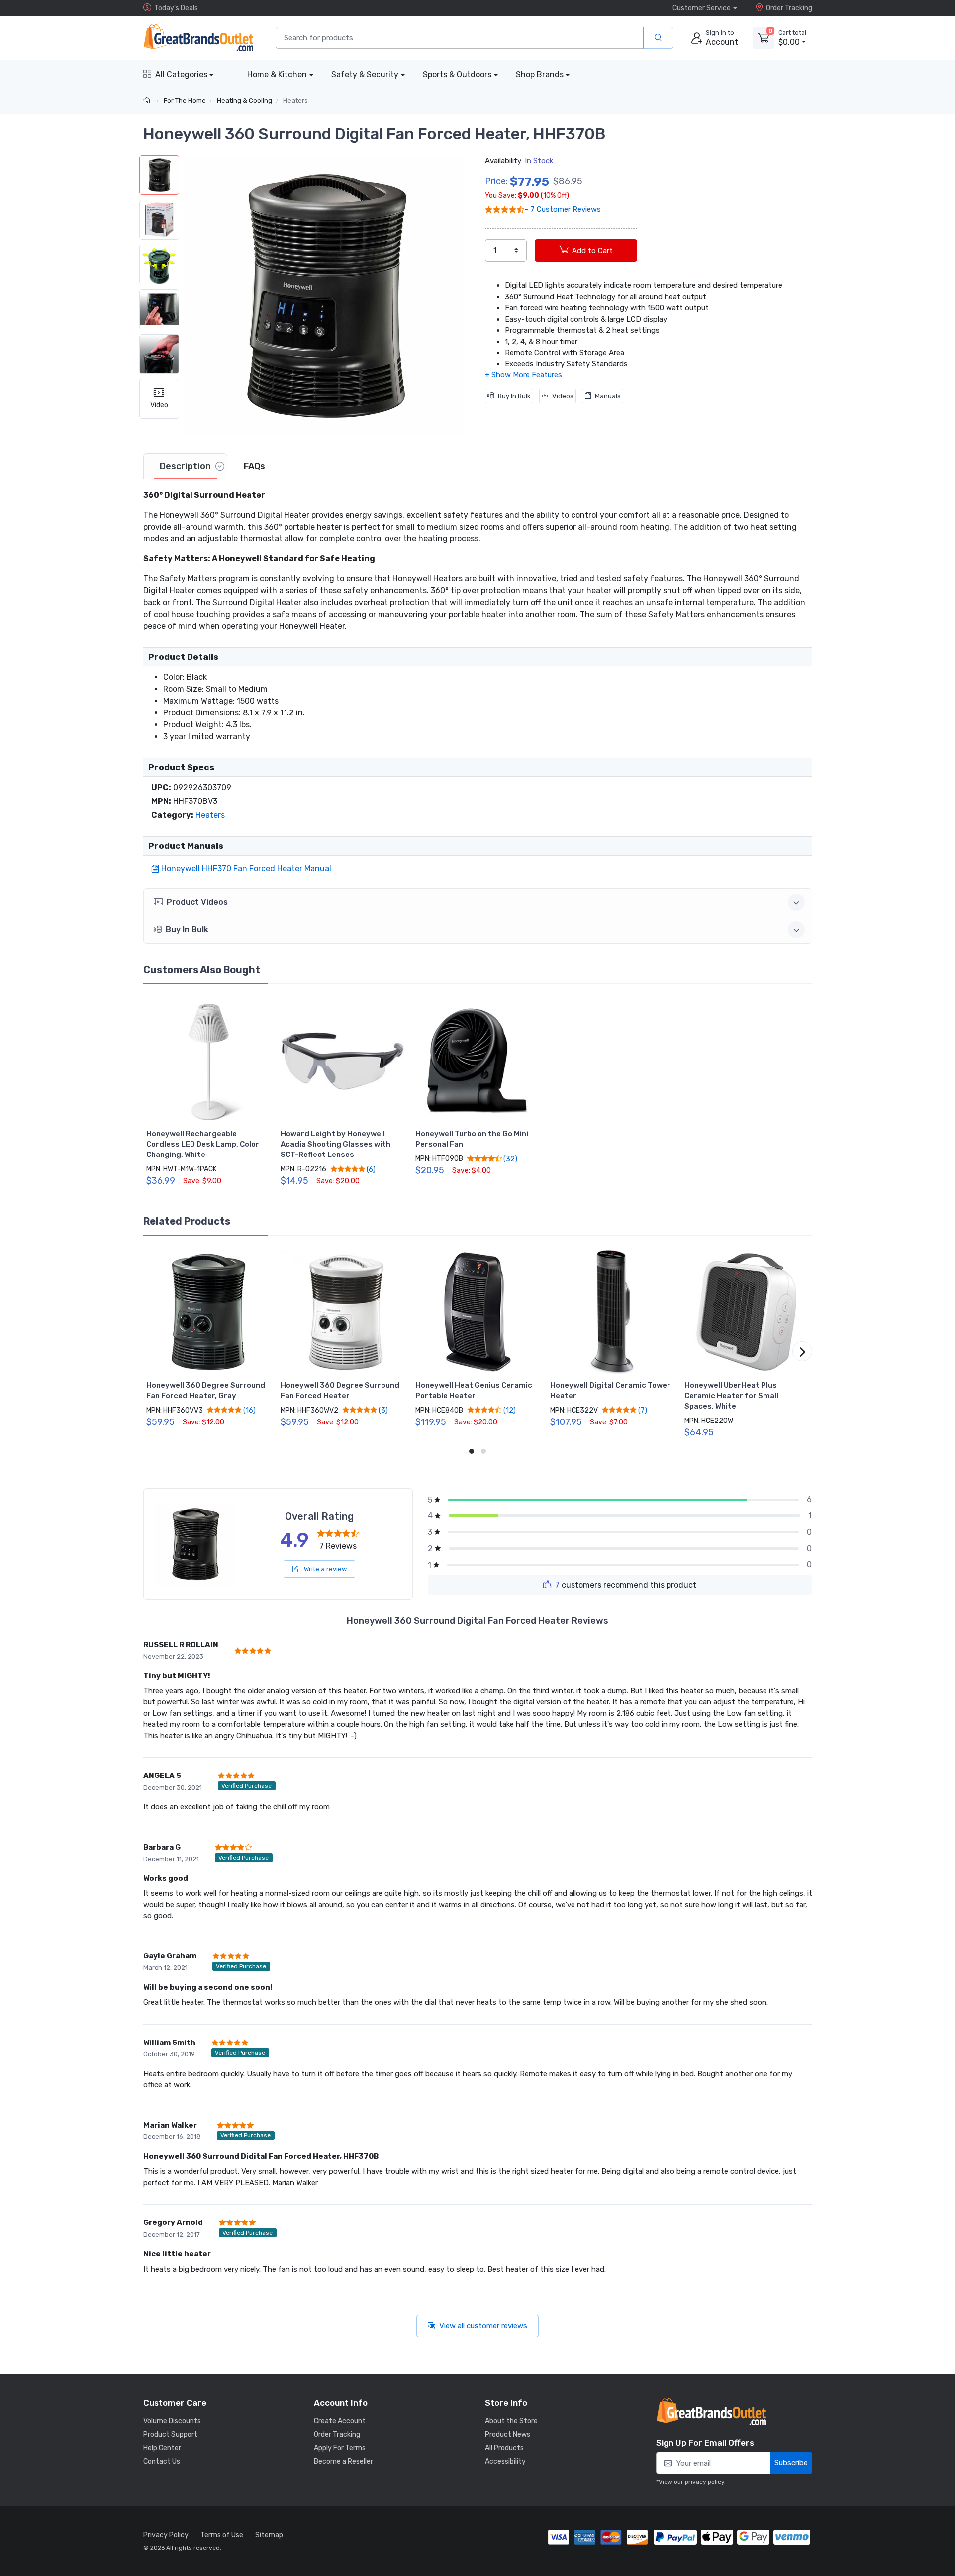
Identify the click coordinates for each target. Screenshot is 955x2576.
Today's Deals (176, 8)
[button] (325, 296)
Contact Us (162, 2461)
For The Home (185, 101)
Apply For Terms (340, 2448)
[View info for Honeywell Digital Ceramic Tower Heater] (612, 1312)
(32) (510, 1159)
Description (185, 466)
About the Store (511, 2421)
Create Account (340, 2421)
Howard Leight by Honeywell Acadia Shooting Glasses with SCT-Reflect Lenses (335, 1144)
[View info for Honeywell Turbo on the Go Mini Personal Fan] (477, 1061)
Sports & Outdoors (457, 74)
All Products (504, 2448)
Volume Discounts (172, 2421)
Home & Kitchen (277, 74)
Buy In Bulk (514, 396)
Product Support (170, 2435)
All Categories (181, 74)
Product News (508, 2435)
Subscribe (791, 2463)
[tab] (185, 466)
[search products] (658, 38)
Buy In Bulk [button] (187, 930)
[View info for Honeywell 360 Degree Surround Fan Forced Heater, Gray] (208, 1312)
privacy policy (705, 2482)
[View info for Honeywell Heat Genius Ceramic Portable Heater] (477, 1312)
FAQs (254, 466)
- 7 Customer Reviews (563, 209)
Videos (563, 396)
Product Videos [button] (197, 902)
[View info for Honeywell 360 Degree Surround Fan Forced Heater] (343, 1312)
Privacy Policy (166, 2535)
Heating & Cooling (244, 101)
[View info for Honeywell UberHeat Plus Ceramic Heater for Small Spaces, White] (747, 1312)
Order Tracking (789, 8)
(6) (370, 1169)
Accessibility (505, 2461)
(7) (642, 1410)
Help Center (162, 2448)
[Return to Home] (148, 101)
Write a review (325, 1569)
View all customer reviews (483, 2326)
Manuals (608, 396)
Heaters (295, 101)
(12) (509, 1410)
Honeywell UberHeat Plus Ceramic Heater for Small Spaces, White (731, 1396)
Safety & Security (365, 74)
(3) (382, 1410)
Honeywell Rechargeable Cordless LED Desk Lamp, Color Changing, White (203, 1144)
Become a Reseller (343, 2461)
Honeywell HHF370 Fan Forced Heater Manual (246, 868)
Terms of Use (222, 2535)
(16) (249, 1410)
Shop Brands (540, 74)
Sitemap (269, 2535)
